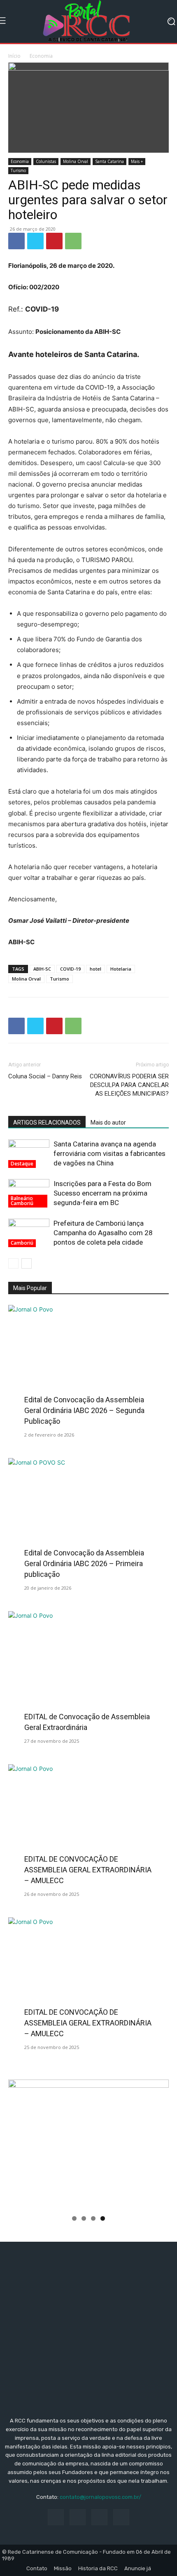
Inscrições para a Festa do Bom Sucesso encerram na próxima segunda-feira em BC (102, 1193)
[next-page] (27, 1263)
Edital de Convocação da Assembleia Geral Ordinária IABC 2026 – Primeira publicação (84, 1563)
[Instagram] (78, 2517)
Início (14, 56)
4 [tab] (103, 2218)
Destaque (22, 1164)
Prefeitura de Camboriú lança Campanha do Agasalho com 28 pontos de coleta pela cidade (103, 1233)
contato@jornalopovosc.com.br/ (100, 2497)
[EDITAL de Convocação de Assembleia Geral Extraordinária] (88, 1670)
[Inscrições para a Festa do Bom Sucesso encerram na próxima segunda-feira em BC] (29, 1193)
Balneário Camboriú (22, 1201)
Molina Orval (76, 161)
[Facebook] (16, 241)
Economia (41, 56)
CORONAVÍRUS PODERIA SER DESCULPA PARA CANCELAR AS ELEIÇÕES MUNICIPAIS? (129, 1085)
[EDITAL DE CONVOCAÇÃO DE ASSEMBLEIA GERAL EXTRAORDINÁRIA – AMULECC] (88, 1823)
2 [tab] (84, 2218)
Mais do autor (108, 1123)
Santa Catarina (109, 161)
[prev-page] (13, 1263)
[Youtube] (121, 2517)
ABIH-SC (42, 969)
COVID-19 (70, 969)
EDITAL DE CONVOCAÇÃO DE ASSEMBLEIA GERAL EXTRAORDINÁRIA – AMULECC (88, 1870)
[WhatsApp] (73, 241)
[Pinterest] (54, 241)
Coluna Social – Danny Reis (45, 1076)
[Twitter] (35, 241)
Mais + (137, 161)
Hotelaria (121, 969)
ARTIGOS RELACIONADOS (47, 1123)
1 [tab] (74, 2218)
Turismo (18, 170)
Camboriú (22, 1243)
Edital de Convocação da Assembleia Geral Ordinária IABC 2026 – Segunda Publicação (84, 1410)
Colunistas (46, 161)
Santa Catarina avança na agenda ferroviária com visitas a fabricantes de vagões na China (109, 1153)
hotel (95, 969)
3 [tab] (93, 2218)
